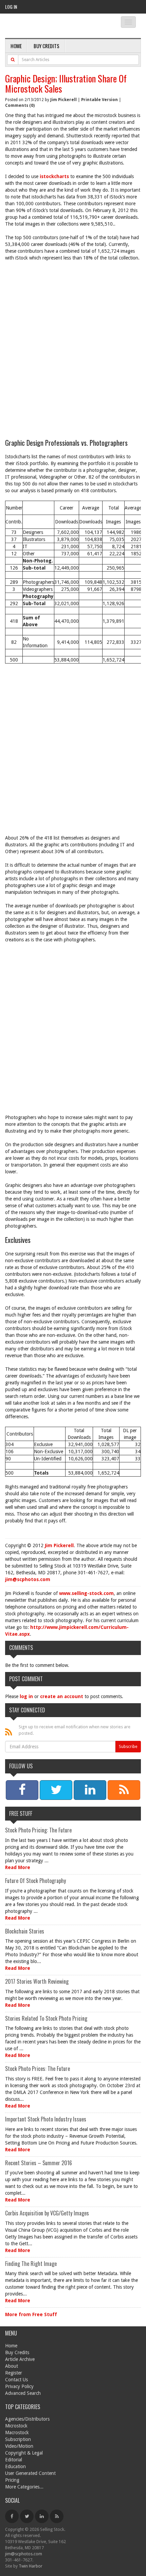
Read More (18, 1867)
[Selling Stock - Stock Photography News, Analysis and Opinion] (55, 26)
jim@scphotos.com (28, 1579)
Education (15, 2466)
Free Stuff (21, 1813)
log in (26, 1696)
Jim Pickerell (63, 100)
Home (16, 46)
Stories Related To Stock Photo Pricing (46, 2018)
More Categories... (24, 2487)
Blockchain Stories (25, 1931)
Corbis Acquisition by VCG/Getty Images (47, 2213)
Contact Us (16, 2380)
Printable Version (99, 100)
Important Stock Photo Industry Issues (46, 2119)
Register (14, 2373)
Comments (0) (20, 105)
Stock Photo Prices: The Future (38, 2069)
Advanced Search (23, 2393)
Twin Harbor (31, 2566)
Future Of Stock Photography (35, 1881)
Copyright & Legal (24, 2453)
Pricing (12, 2480)
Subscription (18, 2439)
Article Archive (20, 2359)
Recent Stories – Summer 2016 (39, 2163)
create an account (62, 1696)
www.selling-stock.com (86, 1593)
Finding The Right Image (31, 2264)
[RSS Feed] (57, 2516)
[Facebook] (12, 2516)
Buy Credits (47, 46)
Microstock (16, 2426)
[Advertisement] (73, 350)
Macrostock (17, 2433)
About (12, 2366)
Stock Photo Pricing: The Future (38, 1830)
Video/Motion (19, 2446)
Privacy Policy (19, 2386)
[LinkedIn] (42, 2516)
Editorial (14, 2460)
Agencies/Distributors (27, 2419)
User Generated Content (30, 2473)
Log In (11, 7)
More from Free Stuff (31, 2314)
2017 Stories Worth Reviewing (37, 1981)
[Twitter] (27, 2516)
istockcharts (54, 176)
